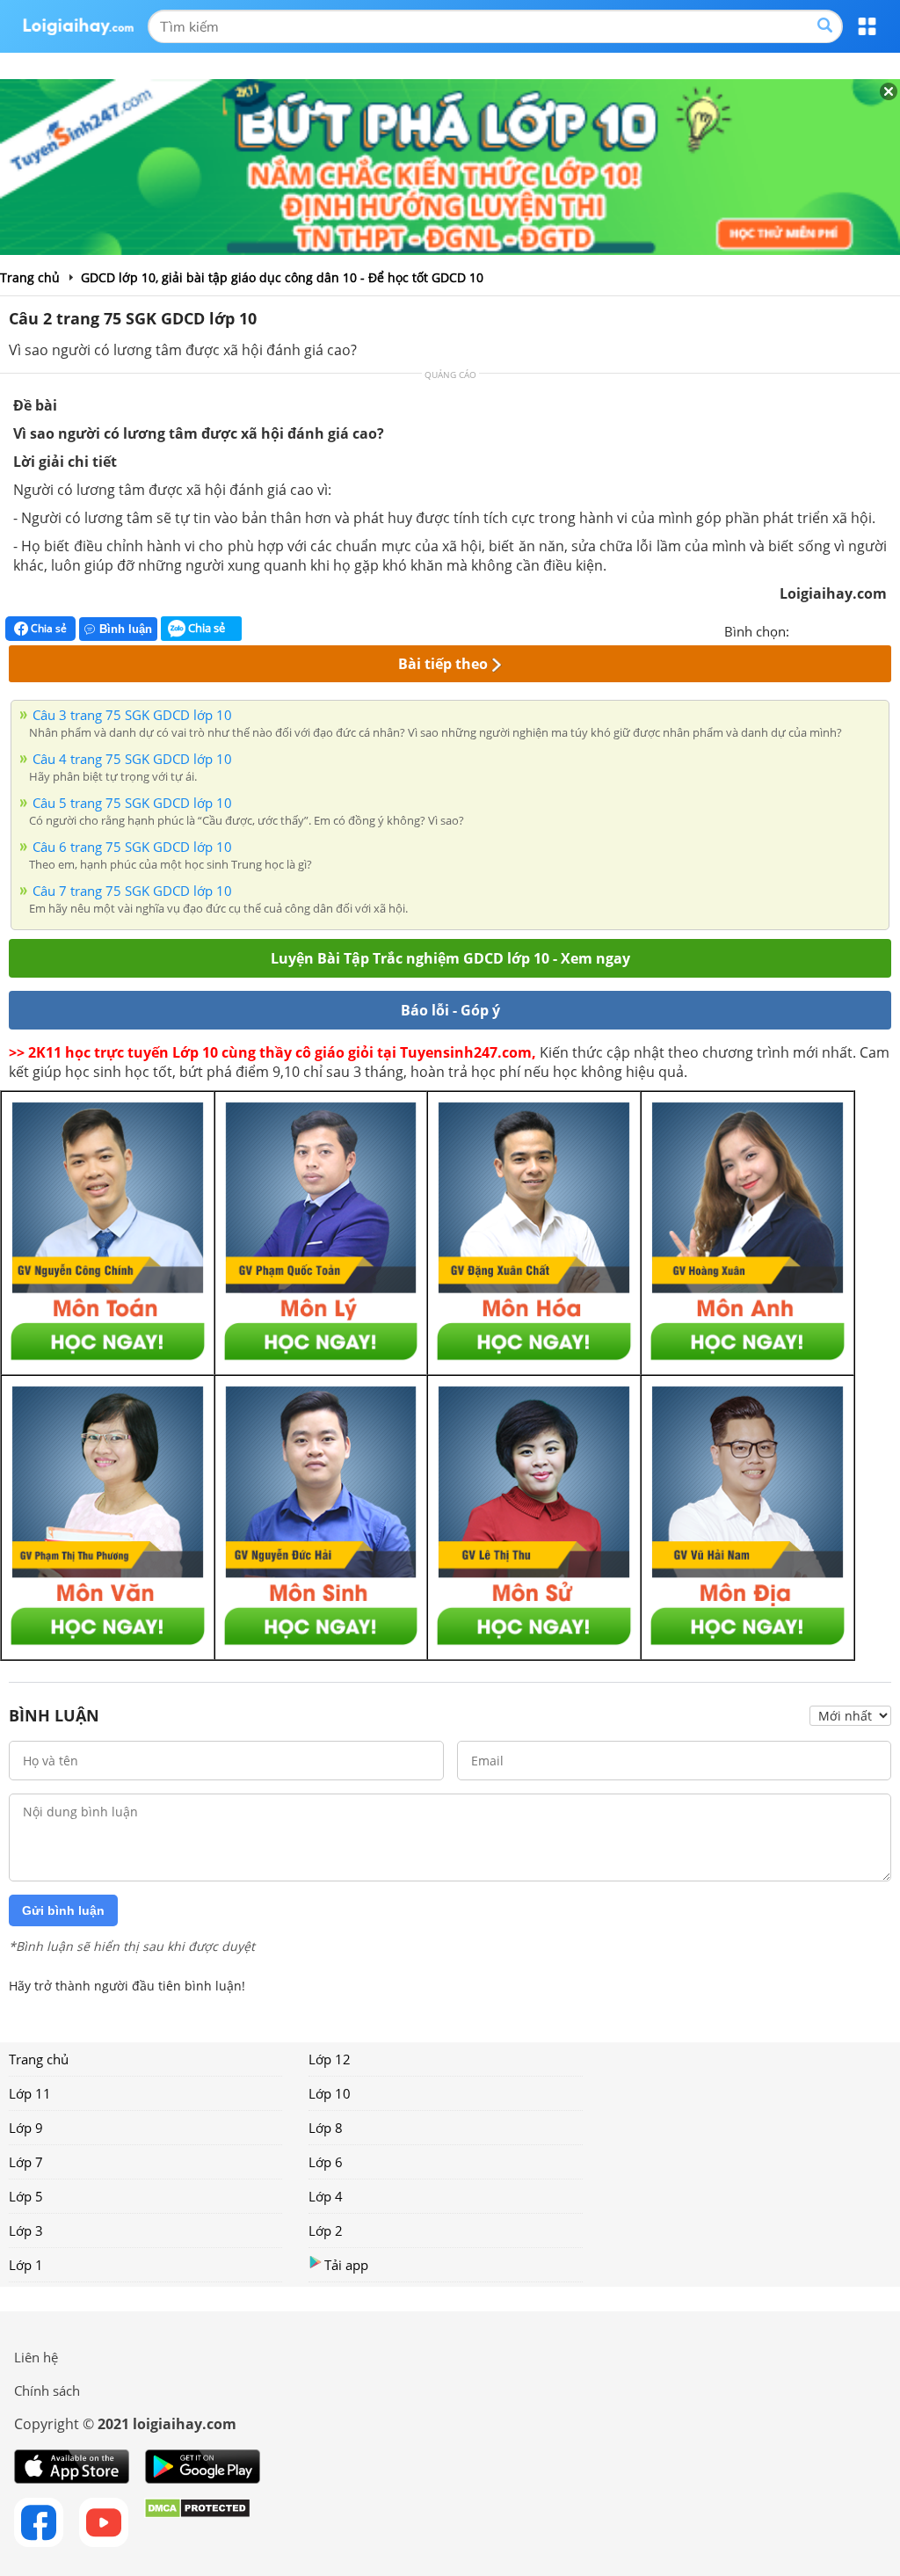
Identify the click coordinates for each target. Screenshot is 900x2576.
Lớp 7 (26, 2162)
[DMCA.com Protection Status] (197, 2522)
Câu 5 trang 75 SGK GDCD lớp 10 (132, 803)
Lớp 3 (26, 2230)
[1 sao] (803, 629)
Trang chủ (39, 2059)
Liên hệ (36, 2357)
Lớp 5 (26, 2196)
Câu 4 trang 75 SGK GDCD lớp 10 (132, 759)
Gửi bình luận (63, 1910)
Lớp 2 (326, 2230)
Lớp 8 (326, 2128)
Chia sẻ (47, 628)
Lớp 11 (30, 2093)
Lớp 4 (326, 2196)
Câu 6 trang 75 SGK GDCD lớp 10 (132, 847)
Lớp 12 (330, 2059)
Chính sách (47, 2390)
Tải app (346, 2265)
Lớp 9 (26, 2128)
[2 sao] (824, 629)
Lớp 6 (326, 2162)
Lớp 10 (330, 2093)
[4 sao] (867, 629)
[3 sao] (846, 629)
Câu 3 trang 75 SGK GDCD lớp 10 (132, 715)
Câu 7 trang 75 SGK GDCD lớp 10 (132, 891)
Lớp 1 (26, 2265)
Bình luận (126, 629)
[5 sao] (888, 629)
